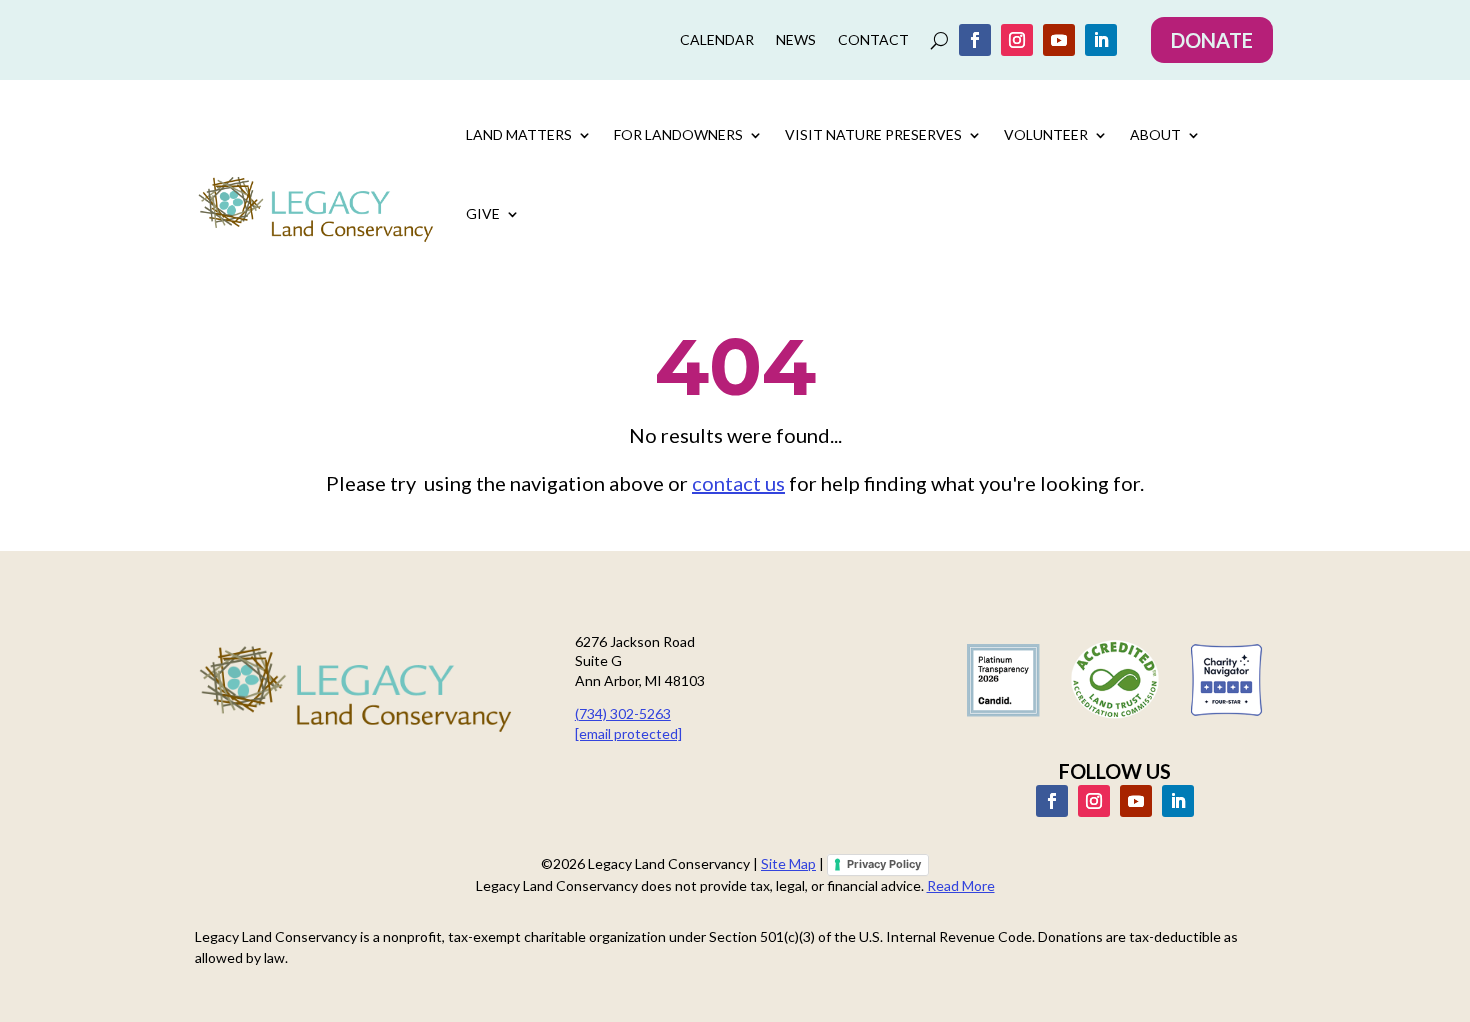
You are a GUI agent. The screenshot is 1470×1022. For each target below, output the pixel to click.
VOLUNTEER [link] (1046, 134)
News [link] (796, 40)
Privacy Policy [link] (884, 864)
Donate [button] (1212, 40)
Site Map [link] (788, 863)
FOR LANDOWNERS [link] (678, 134)
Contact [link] (873, 40)
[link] (975, 40)
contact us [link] (738, 483)
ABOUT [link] (1155, 134)
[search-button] (939, 40)
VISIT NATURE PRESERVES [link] (873, 134)
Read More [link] (961, 885)
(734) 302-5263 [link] (623, 713)
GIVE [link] (483, 213)
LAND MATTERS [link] (519, 134)
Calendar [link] (717, 40)
